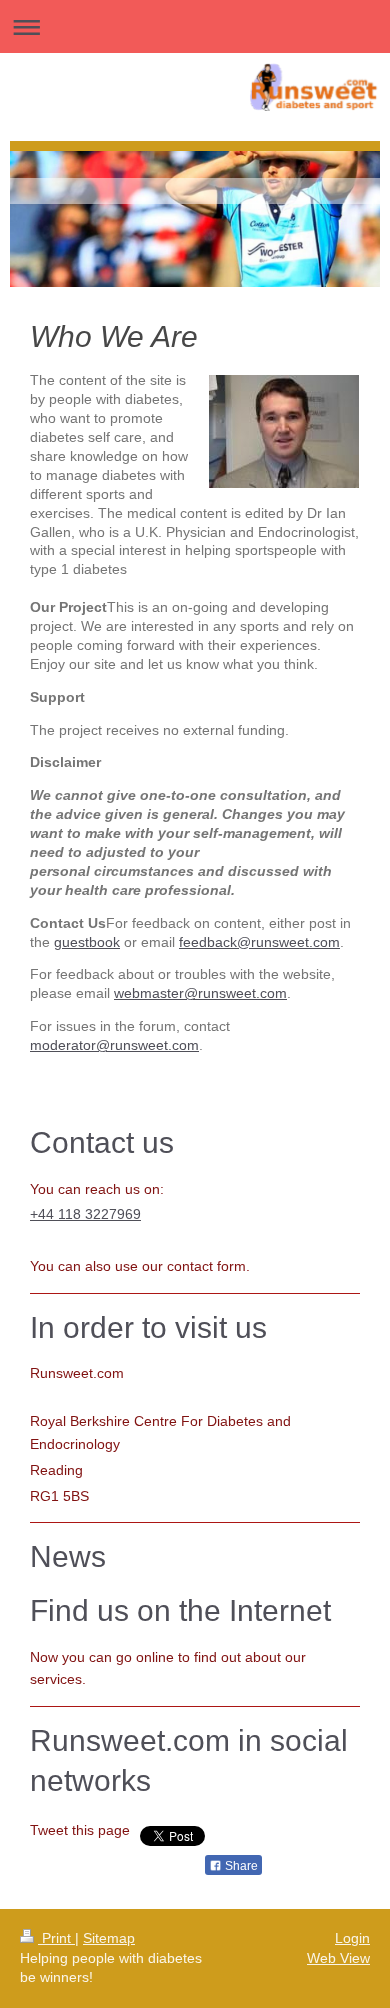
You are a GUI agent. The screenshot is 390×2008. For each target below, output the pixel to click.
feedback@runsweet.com (259, 942)
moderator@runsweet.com (114, 1045)
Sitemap (109, 1938)
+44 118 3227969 (85, 1214)
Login (352, 1938)
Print (56, 1938)
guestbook (87, 942)
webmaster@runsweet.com (200, 993)
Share (240, 1866)
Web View (338, 1958)
